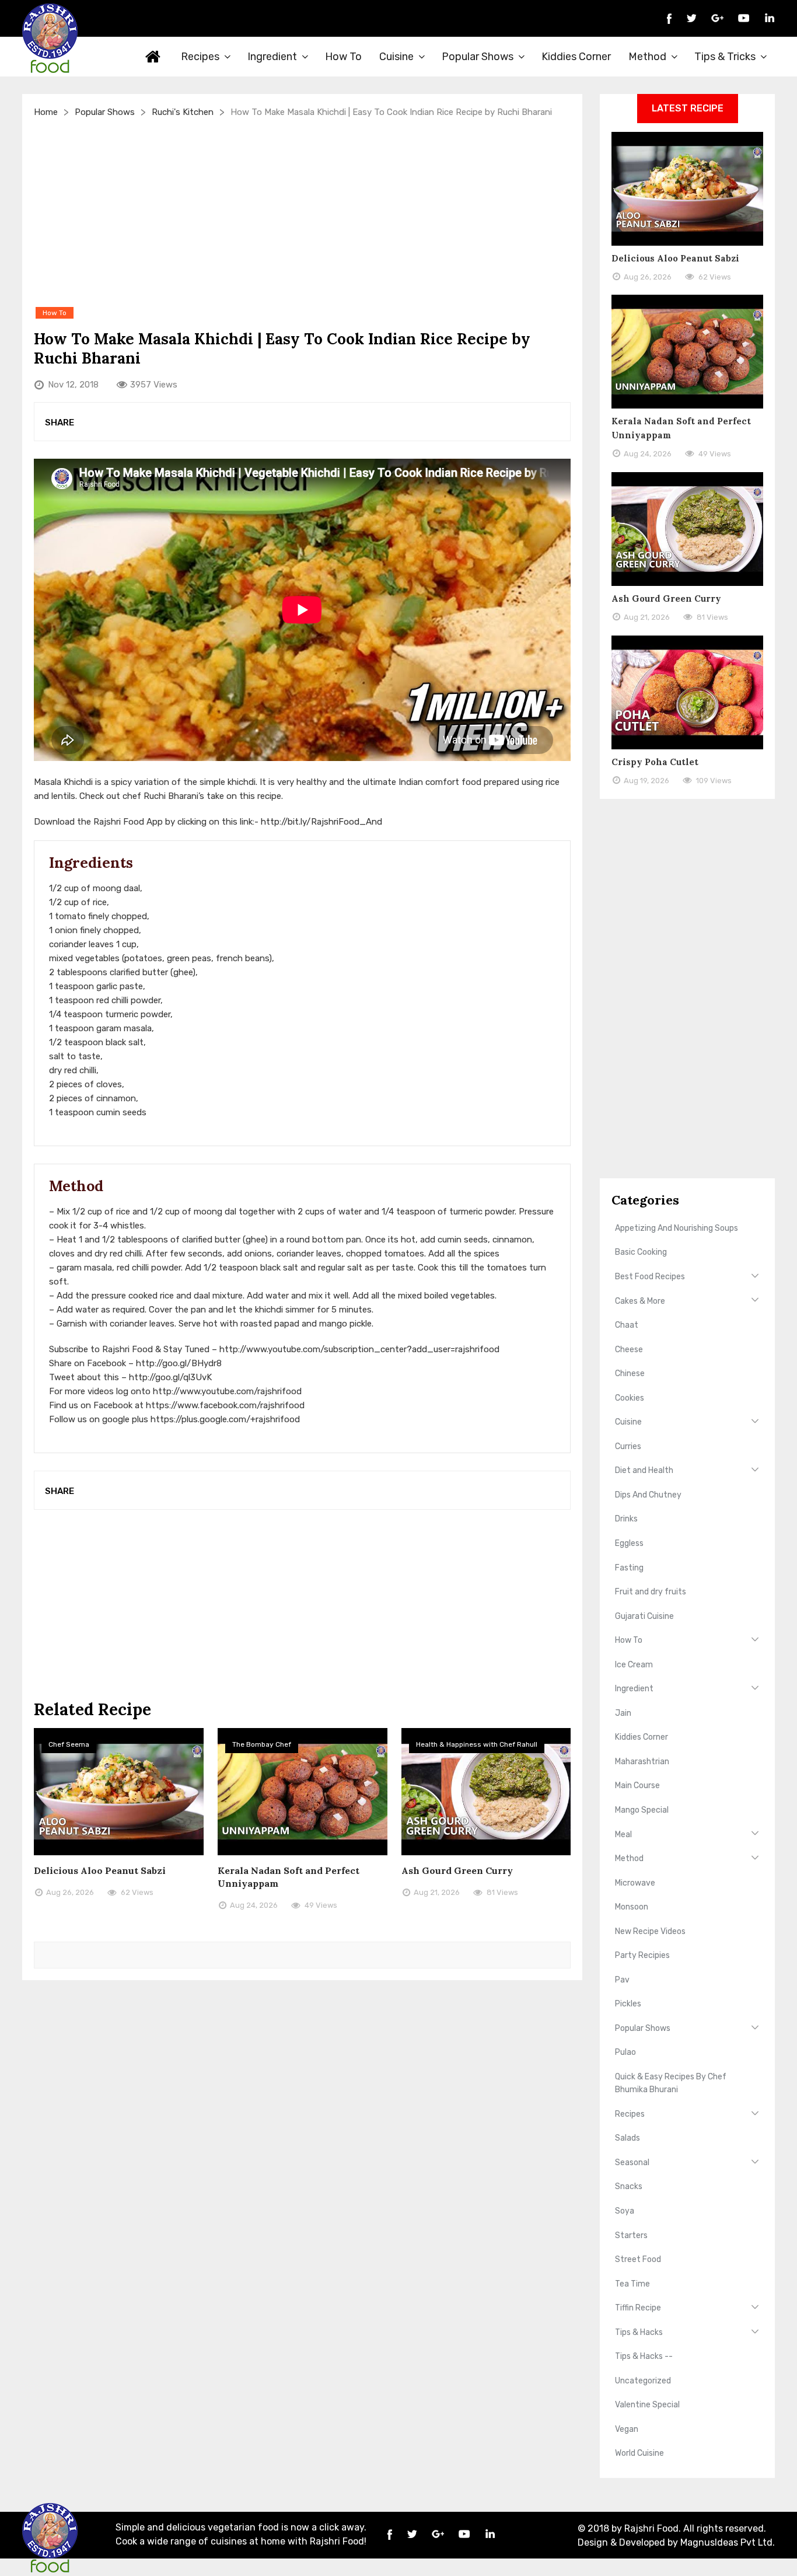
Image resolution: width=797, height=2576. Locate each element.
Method (647, 57)
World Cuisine (639, 2453)
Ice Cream (634, 1665)
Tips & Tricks (725, 57)
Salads (628, 2138)
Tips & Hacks (639, 2332)
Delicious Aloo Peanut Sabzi (100, 1870)
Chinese (630, 1373)
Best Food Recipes (650, 1277)
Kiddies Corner (576, 57)
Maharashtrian (642, 1762)
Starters (631, 2235)
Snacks (629, 2186)
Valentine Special (647, 2405)
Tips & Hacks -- (644, 2356)
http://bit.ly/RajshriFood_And (321, 822)
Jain (623, 1713)
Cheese (629, 1350)
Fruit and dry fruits (651, 1592)
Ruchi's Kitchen (183, 112)
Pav (622, 1980)
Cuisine (396, 57)
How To (343, 57)
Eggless (629, 1543)
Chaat (627, 1325)
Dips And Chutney (648, 1495)
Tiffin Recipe (638, 2308)
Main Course (637, 1786)
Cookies (630, 1398)
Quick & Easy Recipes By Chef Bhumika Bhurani (671, 2083)
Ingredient (272, 57)
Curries (628, 1446)
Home (153, 57)
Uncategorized (643, 2381)
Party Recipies (642, 1955)
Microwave (635, 1883)
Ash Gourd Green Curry (457, 1870)
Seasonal (632, 2163)
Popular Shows (478, 57)
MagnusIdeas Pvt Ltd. (728, 2542)
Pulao (625, 2052)
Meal (623, 1835)
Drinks (626, 1519)
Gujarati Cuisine (644, 1616)
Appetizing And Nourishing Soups (677, 1228)
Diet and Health (644, 1470)
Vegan (627, 2429)
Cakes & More (640, 1301)
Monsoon (632, 1907)
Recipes (200, 57)
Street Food (638, 2259)
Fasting (629, 1568)
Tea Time (632, 2284)
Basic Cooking (641, 1252)
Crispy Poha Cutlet (655, 762)
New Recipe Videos (650, 1931)
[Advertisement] (302, 212)
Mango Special (642, 1810)
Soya (625, 2211)
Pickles (628, 2004)
